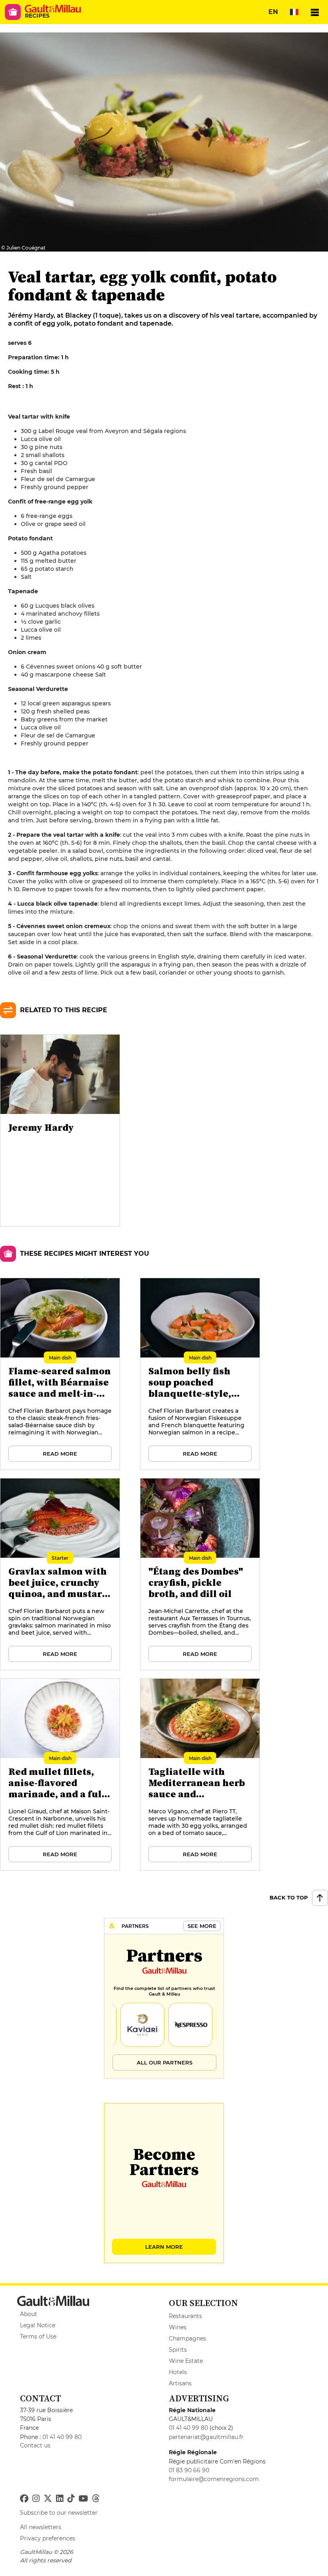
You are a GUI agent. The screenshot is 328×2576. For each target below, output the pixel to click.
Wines (178, 2327)
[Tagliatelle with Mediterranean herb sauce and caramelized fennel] (200, 1775)
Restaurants (185, 2316)
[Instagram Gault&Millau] (36, 2499)
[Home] (53, 9)
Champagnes (187, 2338)
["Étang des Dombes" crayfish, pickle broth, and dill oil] (200, 1575)
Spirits (178, 2350)
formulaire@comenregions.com (214, 2479)
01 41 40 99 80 (62, 2437)
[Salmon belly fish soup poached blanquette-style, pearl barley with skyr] (200, 1374)
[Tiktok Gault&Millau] (71, 2499)
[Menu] (315, 12)
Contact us (35, 2445)
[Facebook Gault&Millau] (24, 2499)
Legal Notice (38, 2325)
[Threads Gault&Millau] (96, 2499)
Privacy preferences (48, 2538)
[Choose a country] (294, 12)
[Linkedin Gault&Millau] (60, 2499)
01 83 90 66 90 (189, 2470)
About (29, 2314)
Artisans (180, 2383)
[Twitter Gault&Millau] (48, 2499)
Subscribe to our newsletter (59, 2513)
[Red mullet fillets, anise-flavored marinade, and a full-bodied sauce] (60, 1775)
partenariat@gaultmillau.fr (206, 2437)
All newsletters (41, 2527)
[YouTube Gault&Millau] (83, 2499)
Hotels (178, 2372)
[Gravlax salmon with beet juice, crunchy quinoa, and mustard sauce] (60, 1575)
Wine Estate (186, 2361)
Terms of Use (38, 2336)
